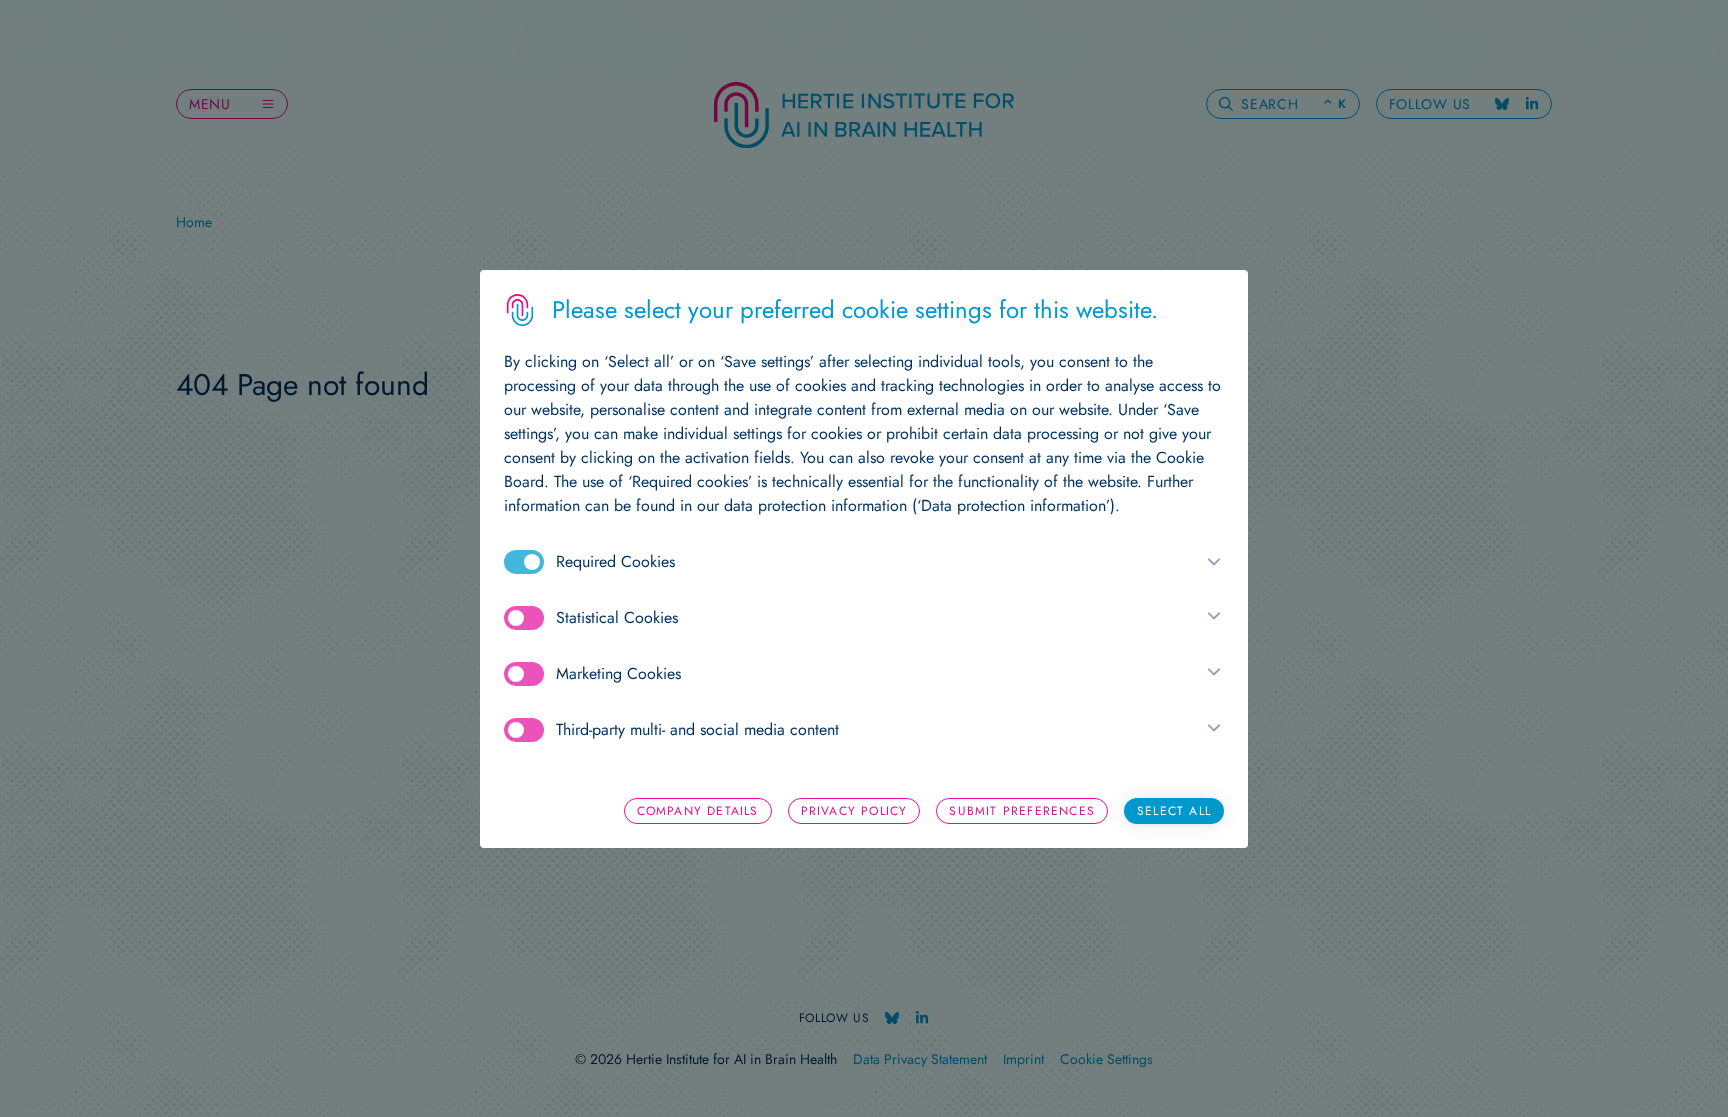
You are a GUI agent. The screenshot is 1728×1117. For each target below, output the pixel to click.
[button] (1210, 562)
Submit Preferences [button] (1022, 811)
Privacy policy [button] (854, 811)
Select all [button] (1174, 811)
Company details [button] (698, 811)
